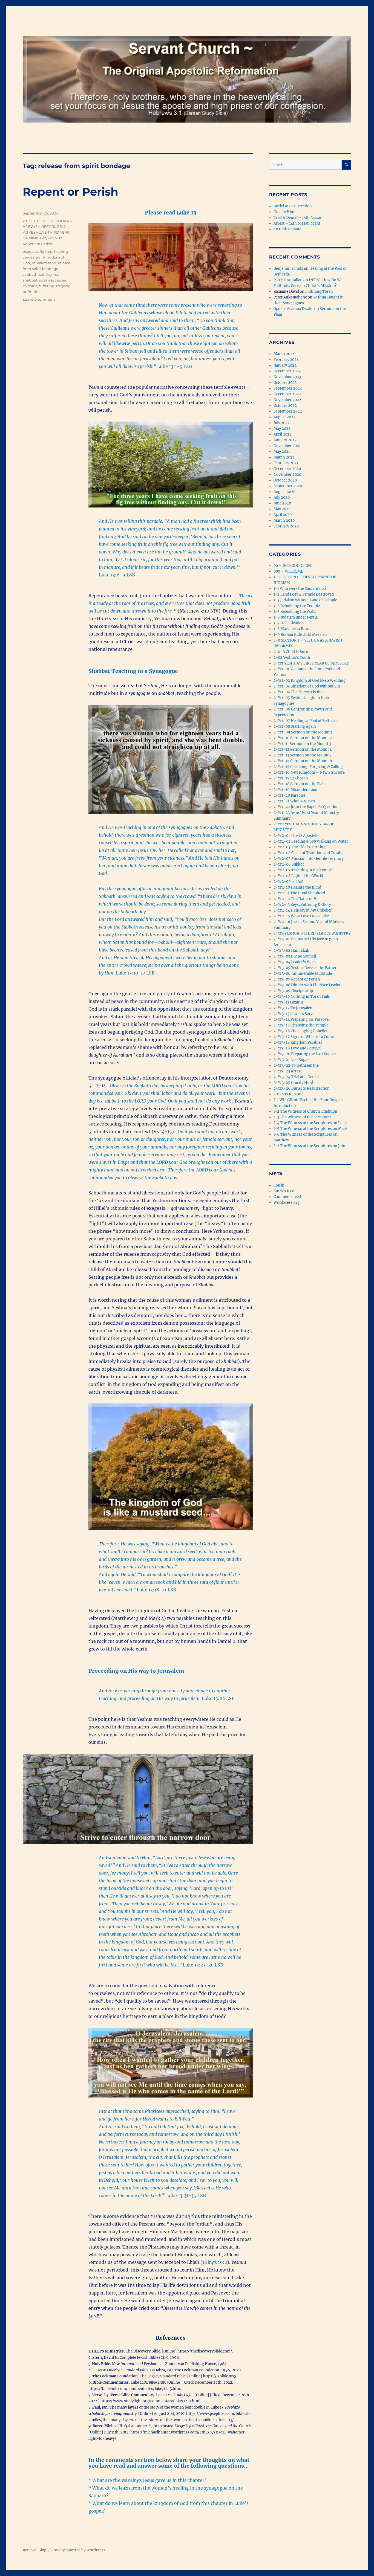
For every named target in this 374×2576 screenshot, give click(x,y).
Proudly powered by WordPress (78, 2550)
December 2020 (287, 469)
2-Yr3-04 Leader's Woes (295, 962)
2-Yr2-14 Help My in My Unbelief (303, 910)
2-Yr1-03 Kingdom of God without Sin (307, 686)
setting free (49, 274)
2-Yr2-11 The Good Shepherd (299, 893)
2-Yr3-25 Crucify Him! (293, 1083)
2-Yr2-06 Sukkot (289, 864)
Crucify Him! (285, 212)
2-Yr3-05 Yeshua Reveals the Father (305, 968)
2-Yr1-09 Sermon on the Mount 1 (303, 732)
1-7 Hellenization (289, 623)
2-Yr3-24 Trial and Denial (296, 1077)
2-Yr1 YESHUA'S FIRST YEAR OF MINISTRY (311, 663)
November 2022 (287, 400)
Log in (279, 1185)
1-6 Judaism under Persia (296, 617)
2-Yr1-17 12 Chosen (291, 778)
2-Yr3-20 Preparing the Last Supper (305, 1054)
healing (61, 251)
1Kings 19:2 (215, 2262)
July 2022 (282, 423)
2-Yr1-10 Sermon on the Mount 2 (303, 738)
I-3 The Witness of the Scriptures (303, 1117)
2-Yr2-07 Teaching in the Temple (303, 870)
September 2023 (288, 388)
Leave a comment (39, 299)
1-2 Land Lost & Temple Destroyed (304, 594)
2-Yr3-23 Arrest (288, 1071)
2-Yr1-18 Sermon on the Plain (300, 784)
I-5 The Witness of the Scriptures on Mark (310, 1129)
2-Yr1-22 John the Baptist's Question (306, 807)
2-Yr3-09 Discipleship (293, 991)
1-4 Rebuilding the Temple (297, 606)
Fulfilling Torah (319, 291)
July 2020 (282, 497)
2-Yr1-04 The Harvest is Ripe (299, 692)
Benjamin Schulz (288, 269)
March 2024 (284, 354)
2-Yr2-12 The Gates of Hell (297, 899)
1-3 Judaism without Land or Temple (305, 600)
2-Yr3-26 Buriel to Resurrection (302, 1088)
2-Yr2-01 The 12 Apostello (297, 836)
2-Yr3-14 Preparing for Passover (302, 1019)
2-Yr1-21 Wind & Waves (294, 801)
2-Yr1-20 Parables (290, 795)
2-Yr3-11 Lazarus (289, 1002)
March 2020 (284, 520)
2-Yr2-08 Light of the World (298, 876)
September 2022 (288, 411)
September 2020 (288, 486)
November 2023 (287, 377)
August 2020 (284, 492)
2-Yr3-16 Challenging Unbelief (300, 1031)
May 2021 (282, 452)
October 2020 (285, 480)
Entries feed (284, 1191)
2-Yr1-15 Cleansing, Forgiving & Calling (308, 767)
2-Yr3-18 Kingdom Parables (298, 1042)
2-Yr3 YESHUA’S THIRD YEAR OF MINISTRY (46, 232)
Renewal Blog (34, 2550)
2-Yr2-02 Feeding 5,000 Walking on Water (311, 841)
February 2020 (286, 526)
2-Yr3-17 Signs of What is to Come (304, 1037)
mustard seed (44, 263)
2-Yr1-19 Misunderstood (295, 790)
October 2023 (285, 383)
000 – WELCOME (288, 571)
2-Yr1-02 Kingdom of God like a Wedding (310, 681)
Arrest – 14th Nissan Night (297, 223)
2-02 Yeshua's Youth (292, 658)
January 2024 (285, 365)
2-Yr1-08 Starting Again (295, 726)
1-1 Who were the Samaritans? (300, 589)
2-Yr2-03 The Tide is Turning (300, 847)
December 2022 (287, 394)
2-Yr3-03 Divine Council (295, 956)
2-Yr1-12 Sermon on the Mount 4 (303, 749)
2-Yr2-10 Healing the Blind (297, 887)
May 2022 (282, 429)
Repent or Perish (71, 192)
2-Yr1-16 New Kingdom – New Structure (309, 772)
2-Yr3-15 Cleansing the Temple (301, 1025)
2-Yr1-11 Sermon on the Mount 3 (302, 744)
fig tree (46, 251)
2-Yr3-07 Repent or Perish (297, 979)
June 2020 (282, 503)
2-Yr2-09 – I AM (289, 882)
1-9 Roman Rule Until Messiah (300, 635)
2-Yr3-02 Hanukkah (291, 951)
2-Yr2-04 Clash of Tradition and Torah (307, 853)
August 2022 (284, 417)
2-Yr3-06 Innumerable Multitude (303, 974)
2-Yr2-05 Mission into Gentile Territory (309, 859)
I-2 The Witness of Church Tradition (305, 1111)
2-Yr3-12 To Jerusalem (294, 1008)
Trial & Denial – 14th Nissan (298, 218)
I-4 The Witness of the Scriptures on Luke (310, 1123)
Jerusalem (32, 257)
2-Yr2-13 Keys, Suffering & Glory (302, 905)
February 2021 (286, 463)
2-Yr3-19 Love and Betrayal (297, 1048)
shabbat (30, 280)
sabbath (30, 274)
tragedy (63, 286)
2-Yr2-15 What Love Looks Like (301, 916)
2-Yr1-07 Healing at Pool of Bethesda (306, 721)
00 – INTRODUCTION (292, 566)
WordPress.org (287, 1203)
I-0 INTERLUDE (287, 1094)
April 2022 (283, 434)
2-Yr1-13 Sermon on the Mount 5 (303, 755)
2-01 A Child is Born (291, 652)
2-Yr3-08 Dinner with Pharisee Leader (307, 985)
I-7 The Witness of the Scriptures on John (310, 1146)
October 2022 (285, 406)
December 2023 (287, 371)
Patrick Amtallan (288, 280)
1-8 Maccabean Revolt (293, 629)
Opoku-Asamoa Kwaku (294, 309)
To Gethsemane (287, 229)
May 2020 (282, 509)
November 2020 (287, 475)
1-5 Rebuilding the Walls (295, 612)
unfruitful (31, 292)
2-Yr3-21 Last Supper (292, 1060)
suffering (47, 286)
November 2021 (287, 446)
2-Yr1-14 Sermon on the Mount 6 (303, 761)
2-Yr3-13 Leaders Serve (294, 1014)
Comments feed (287, 1197)
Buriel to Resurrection (293, 206)
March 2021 (284, 457)
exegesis (30, 251)
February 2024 (286, 360)
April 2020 (283, 515)
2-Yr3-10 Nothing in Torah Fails (302, 997)
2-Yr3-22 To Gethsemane (296, 1065)
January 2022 (285, 440)
